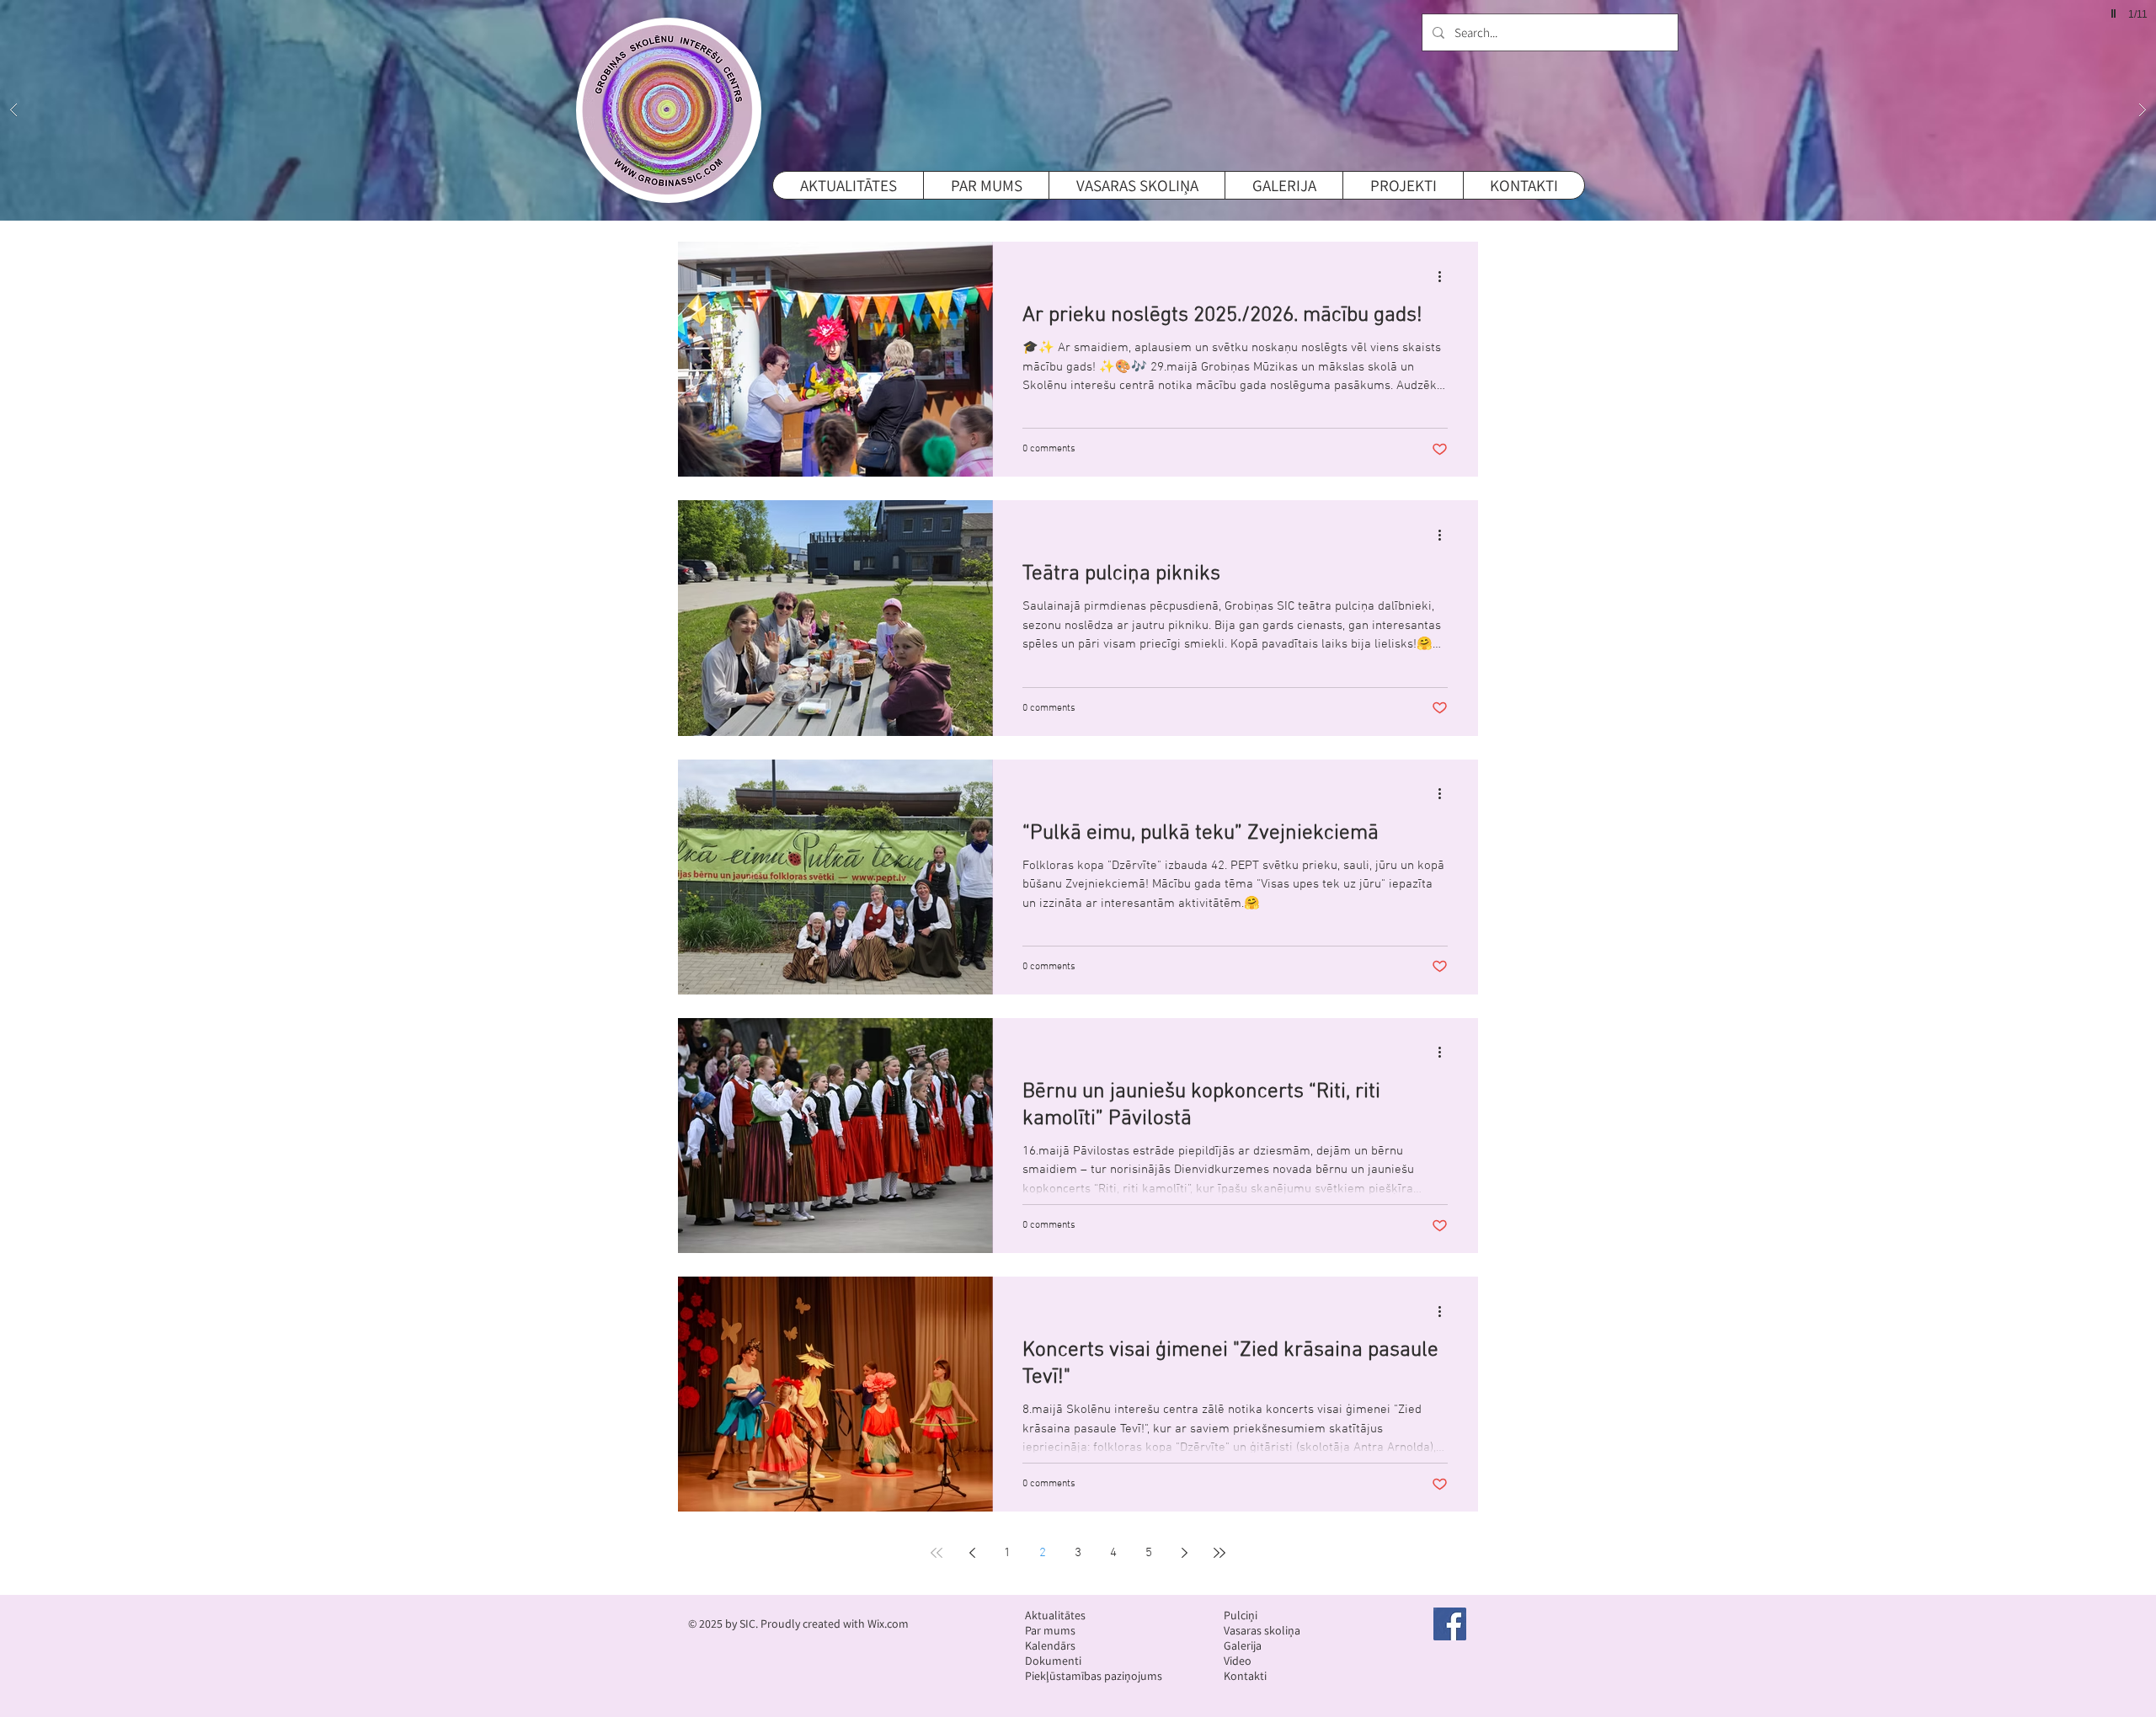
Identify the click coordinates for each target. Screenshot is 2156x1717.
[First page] (937, 1553)
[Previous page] (972, 1553)
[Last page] (1219, 1553)
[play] (2111, 14)
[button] (1078, 110)
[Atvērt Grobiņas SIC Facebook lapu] (1450, 1624)
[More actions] (1445, 276)
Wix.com (888, 1624)
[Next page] (1184, 1553)
